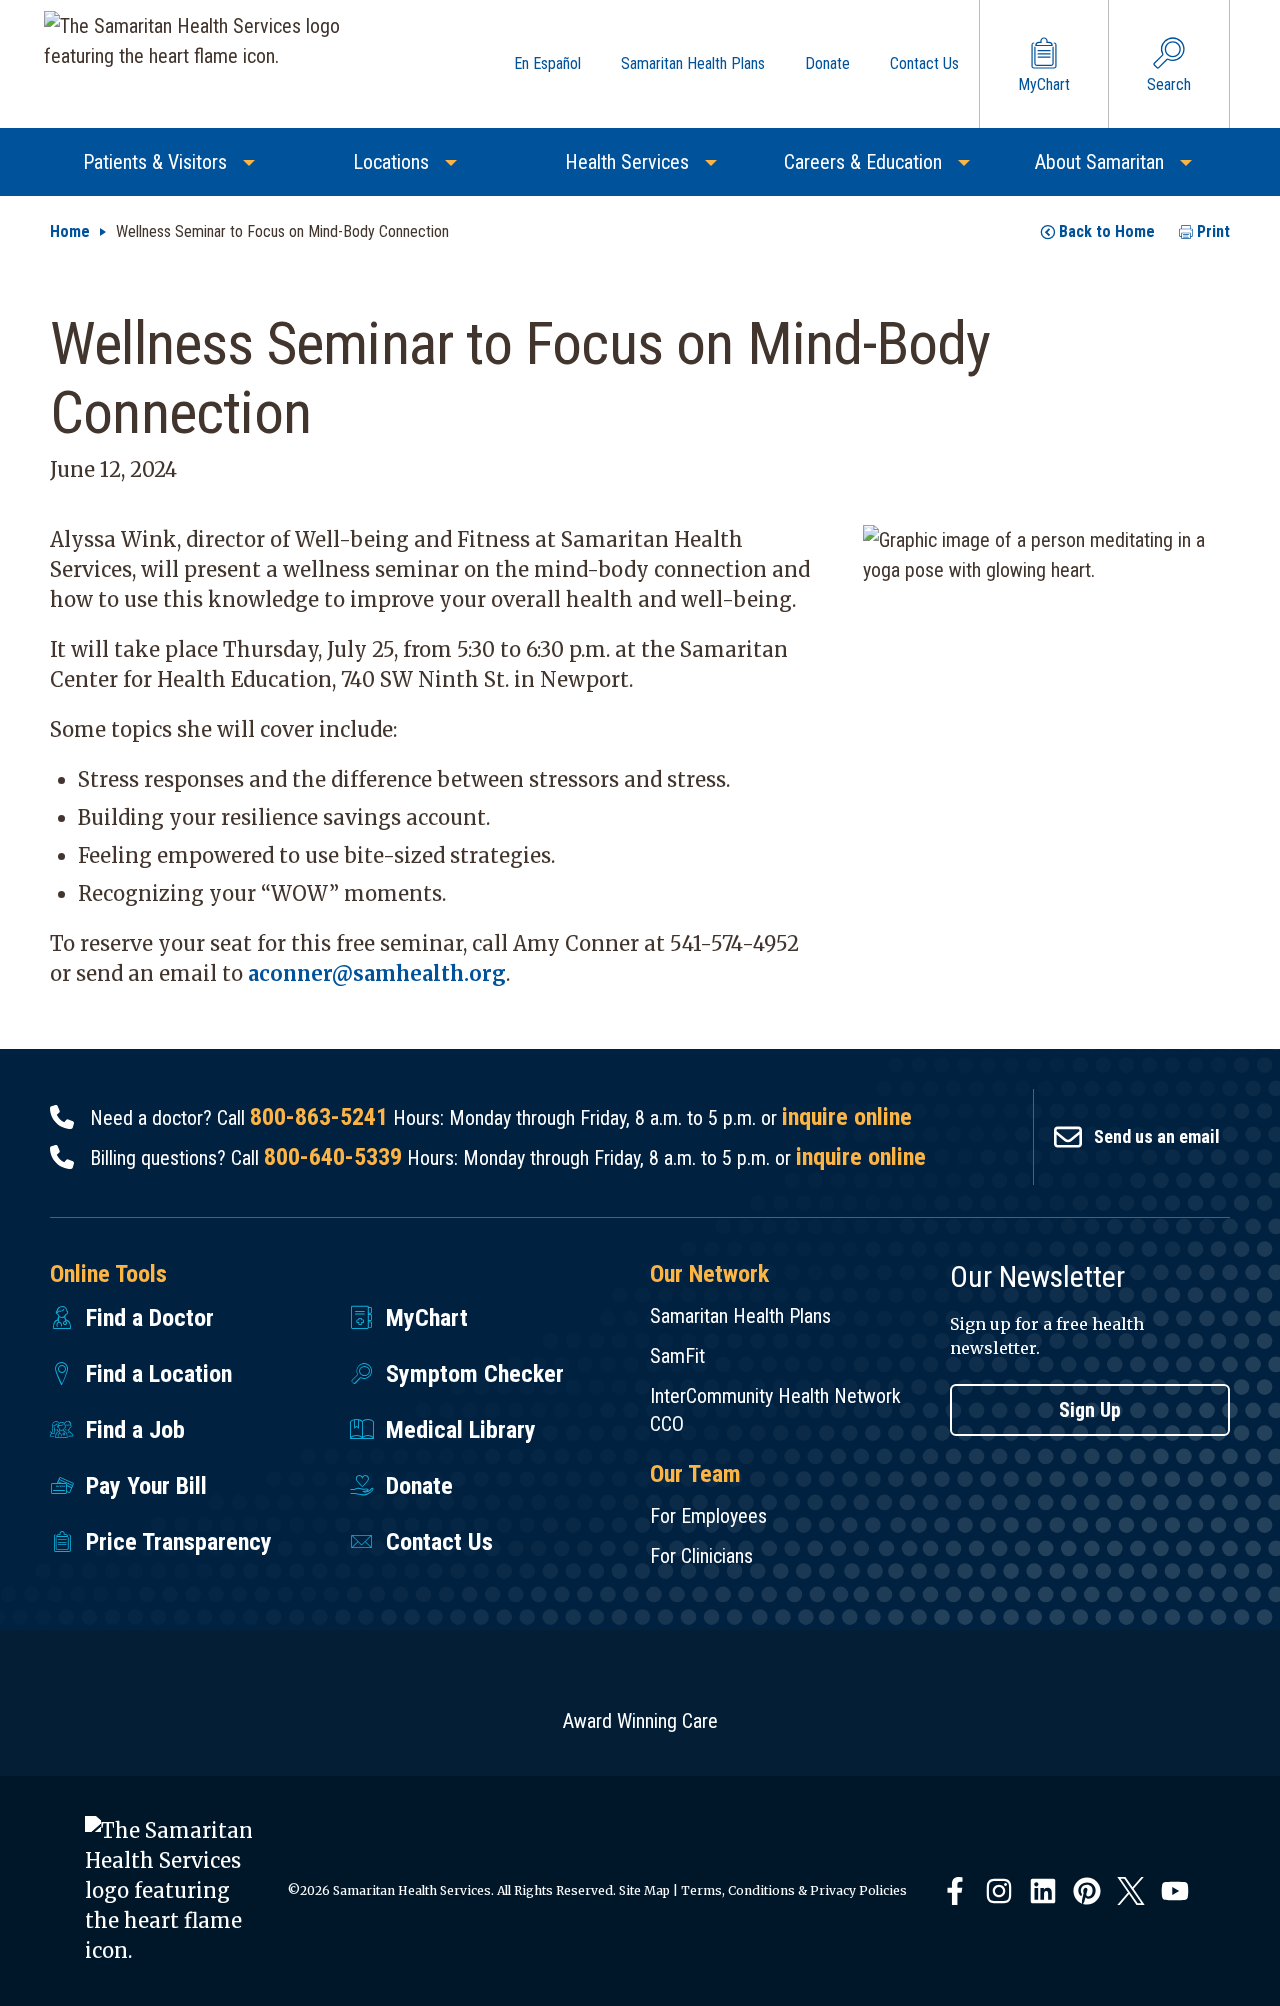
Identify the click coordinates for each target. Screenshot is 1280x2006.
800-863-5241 (319, 1117)
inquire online (847, 1117)
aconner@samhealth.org (377, 973)
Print (1213, 231)
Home (70, 231)
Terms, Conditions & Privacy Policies (794, 1890)
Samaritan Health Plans (740, 1316)
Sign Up (1090, 1410)
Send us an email (1157, 1136)
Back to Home (1107, 231)
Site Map (644, 1890)
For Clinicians (701, 1556)
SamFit (677, 1356)
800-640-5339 (333, 1157)
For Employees (708, 1516)
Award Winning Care (640, 1721)
